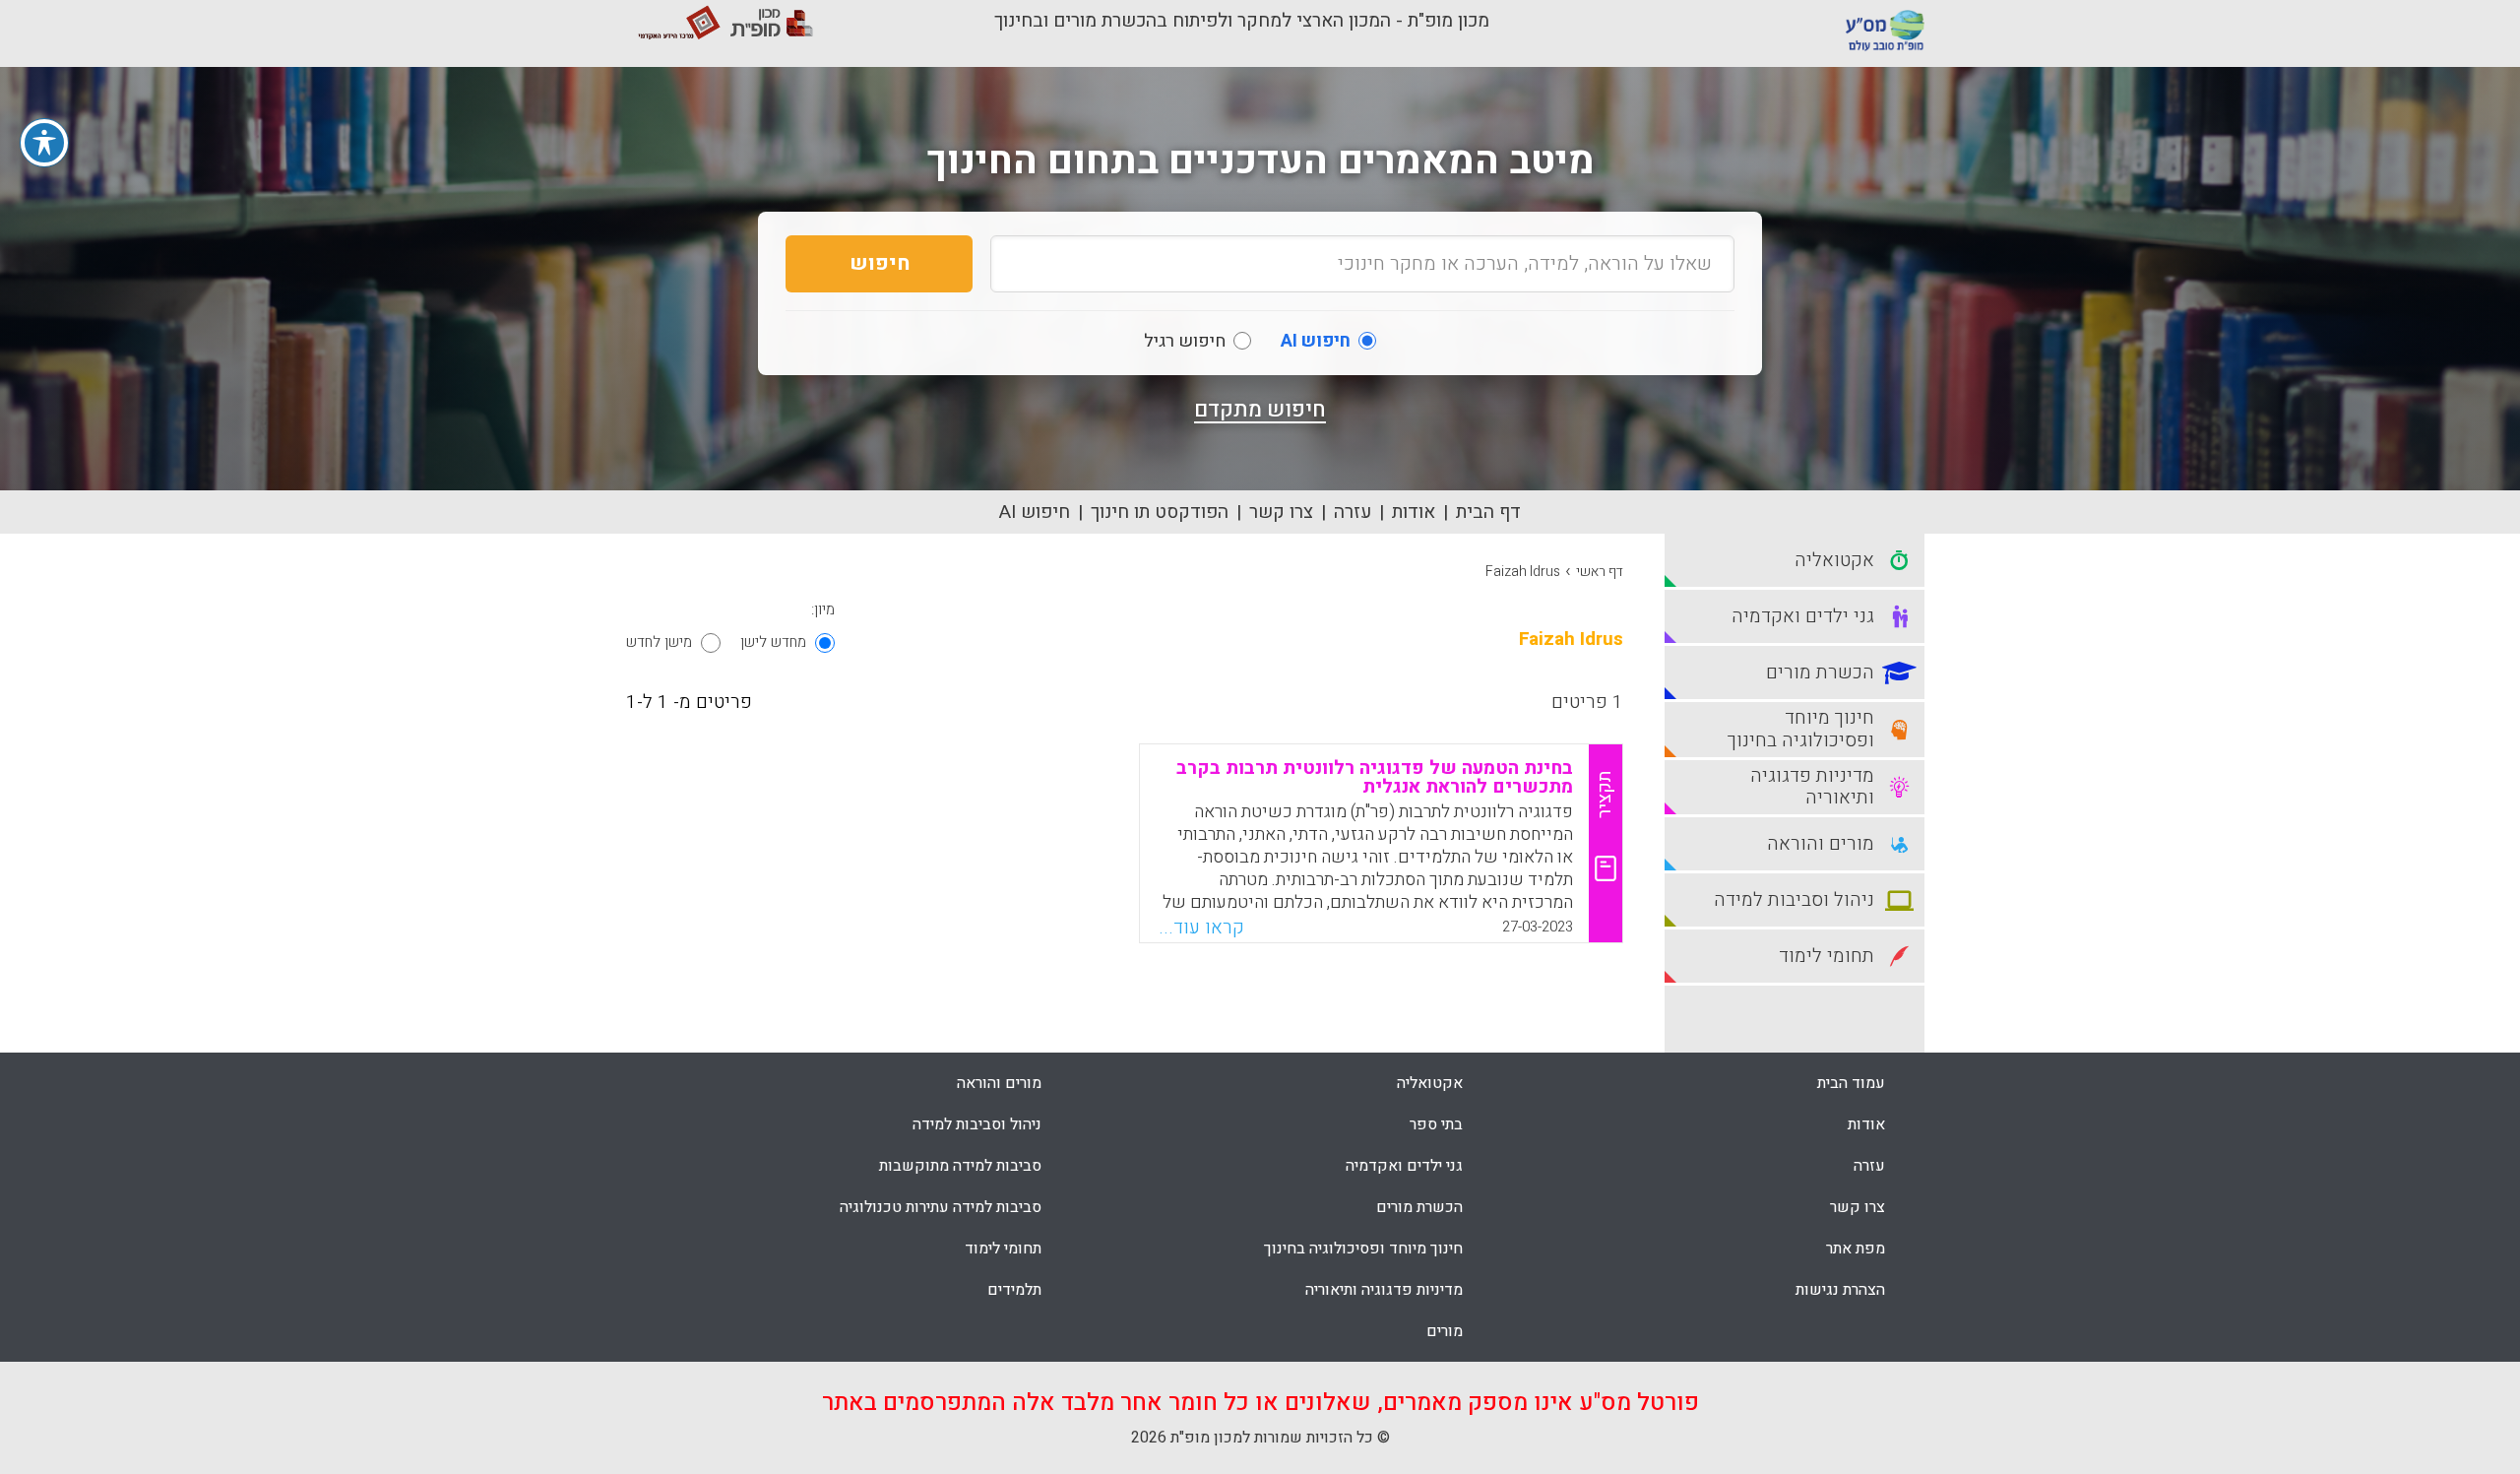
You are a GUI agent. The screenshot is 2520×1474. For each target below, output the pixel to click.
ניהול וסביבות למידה (977, 1124)
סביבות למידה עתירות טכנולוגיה (941, 1207)
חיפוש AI (1035, 512)
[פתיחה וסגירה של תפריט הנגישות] (44, 143)
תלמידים (1014, 1290)
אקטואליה (1430, 1083)
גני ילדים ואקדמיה (1404, 1166)
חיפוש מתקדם (1260, 410)
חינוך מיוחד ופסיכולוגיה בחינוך (1363, 1249)
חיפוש (880, 263)
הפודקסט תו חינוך (1160, 512)
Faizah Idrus (1523, 572)
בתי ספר (1436, 1124)
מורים (1445, 1331)
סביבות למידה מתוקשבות (960, 1166)
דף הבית (1488, 512)
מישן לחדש (659, 642)
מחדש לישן (773, 642)
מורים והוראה (999, 1083)
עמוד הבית (1851, 1083)
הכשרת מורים (1419, 1207)
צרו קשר (1281, 512)
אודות (1414, 512)
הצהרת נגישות (1840, 1290)
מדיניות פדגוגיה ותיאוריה (1384, 1290)
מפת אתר (1856, 1249)
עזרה (1353, 512)
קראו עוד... (1201, 928)
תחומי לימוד (1003, 1249)
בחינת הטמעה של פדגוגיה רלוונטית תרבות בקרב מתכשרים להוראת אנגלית (1375, 777)
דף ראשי (1600, 572)
